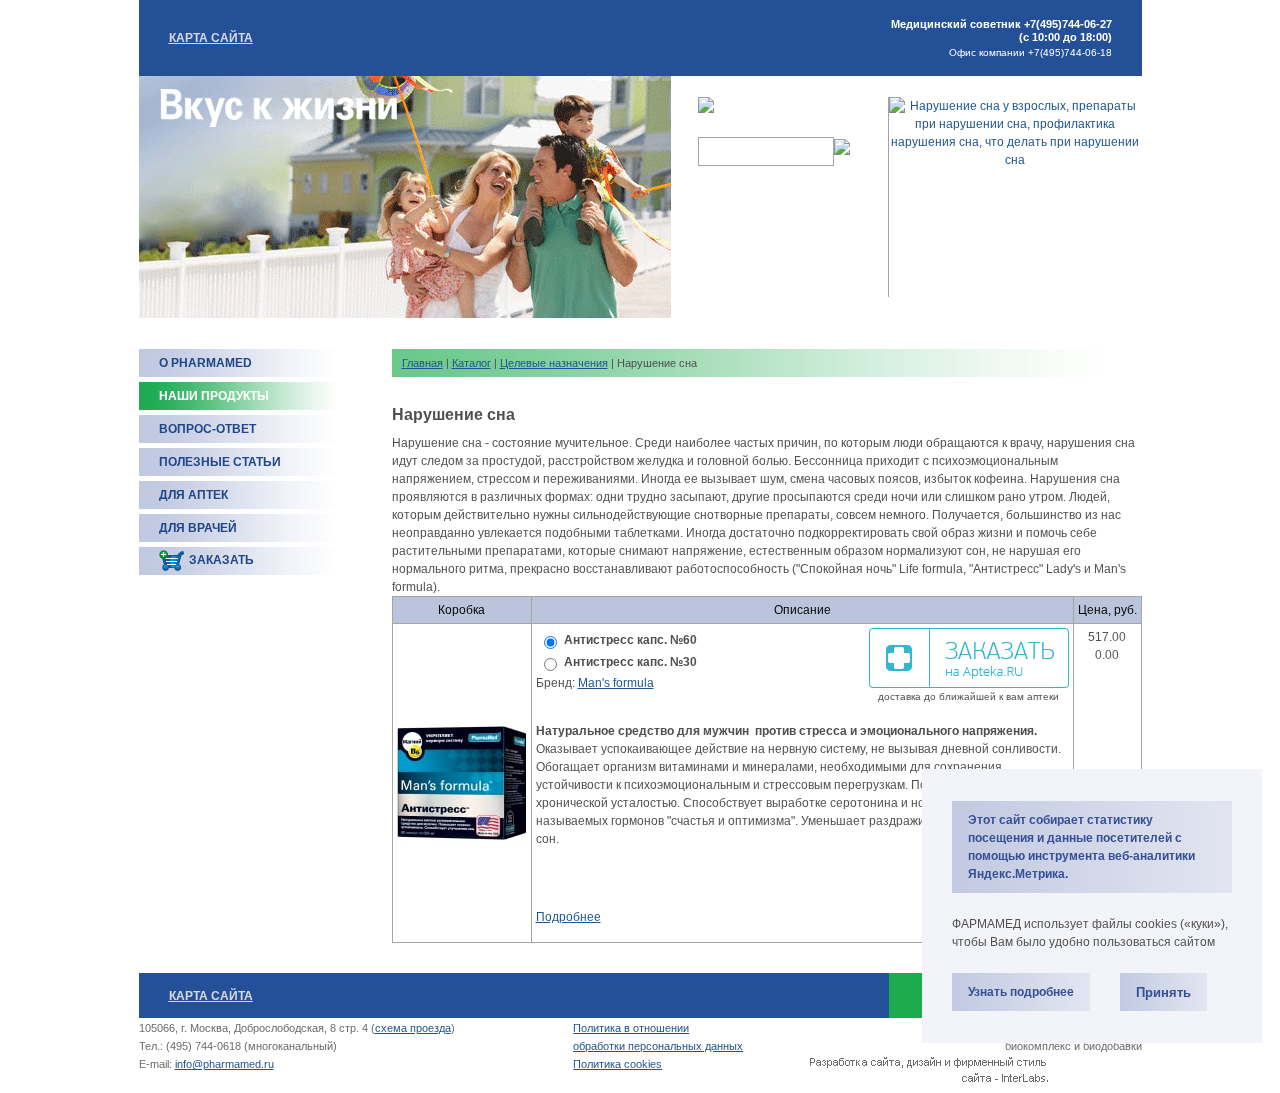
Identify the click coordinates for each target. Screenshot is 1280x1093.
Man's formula (616, 683)
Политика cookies (617, 1064)
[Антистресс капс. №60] (462, 783)
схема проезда (413, 1028)
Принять (1163, 992)
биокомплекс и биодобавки (1073, 1046)
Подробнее (568, 917)
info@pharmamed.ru (224, 1064)
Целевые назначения (554, 363)
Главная (422, 363)
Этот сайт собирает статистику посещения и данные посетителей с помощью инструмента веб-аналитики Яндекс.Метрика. (1081, 847)
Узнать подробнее (1021, 992)
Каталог (471, 363)
